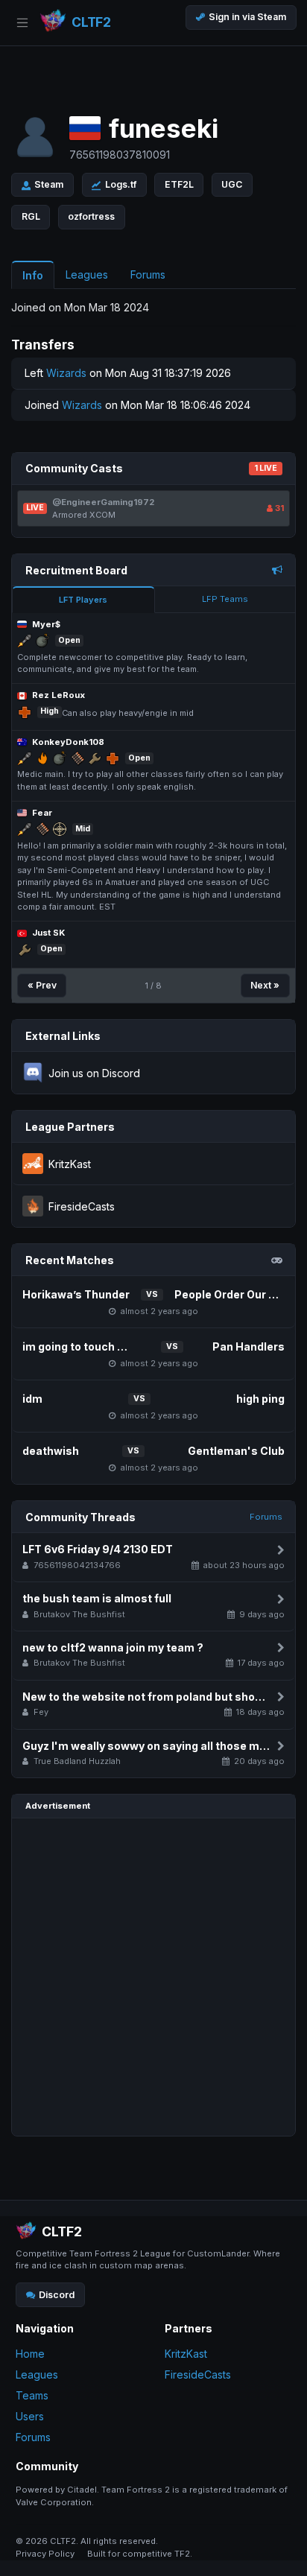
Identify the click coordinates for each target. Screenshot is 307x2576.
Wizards (66, 373)
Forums (266, 1517)
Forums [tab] (148, 275)
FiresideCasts (198, 2374)
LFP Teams (225, 599)
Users (30, 2416)
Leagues (37, 2374)
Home (30, 2354)
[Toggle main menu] (22, 23)
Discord (57, 2295)
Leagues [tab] (87, 275)
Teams (32, 2395)
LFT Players (83, 600)
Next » (265, 985)
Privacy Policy (45, 2554)
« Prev (42, 985)
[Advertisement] (153, 1977)
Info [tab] (33, 275)
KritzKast (186, 2354)
